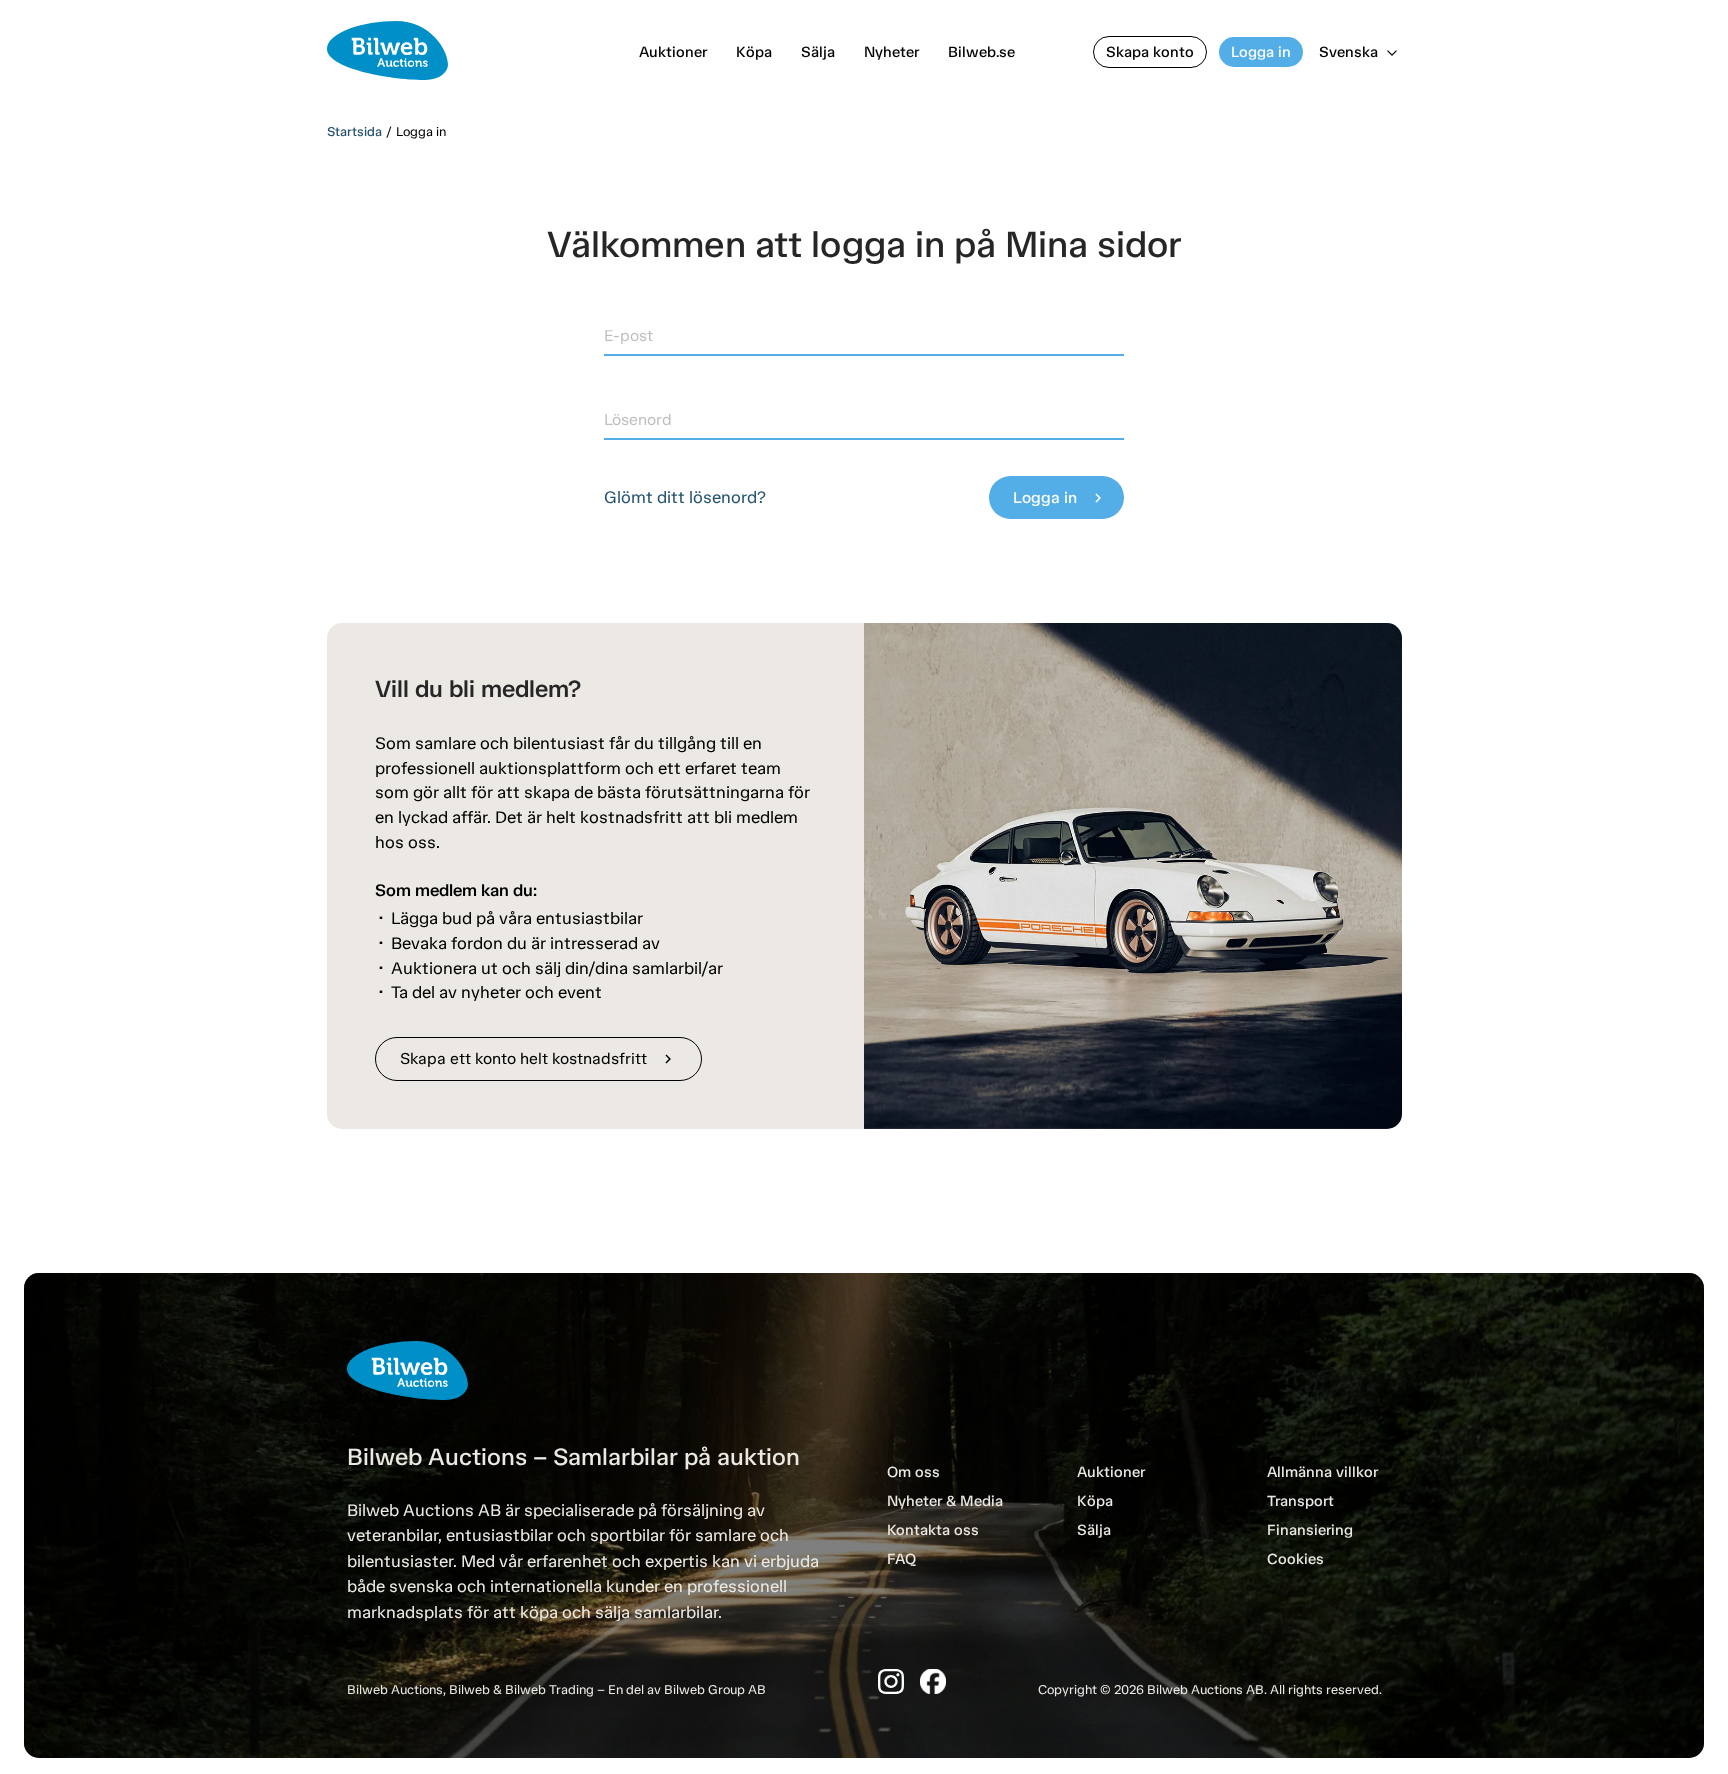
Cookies (1295, 1559)
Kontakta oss (933, 1530)
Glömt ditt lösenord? (685, 497)
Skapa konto (1150, 52)
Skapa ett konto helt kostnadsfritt (538, 1058)
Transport (1300, 1501)
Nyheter (891, 52)
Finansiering (1310, 1530)
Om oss (913, 1472)
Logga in (1261, 52)
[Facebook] (933, 1681)
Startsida (354, 131)
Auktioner (673, 52)
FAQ (901, 1559)
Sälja (818, 52)
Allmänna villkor (1322, 1472)
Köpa (754, 52)
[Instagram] (891, 1681)
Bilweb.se (981, 52)
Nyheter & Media (945, 1501)
